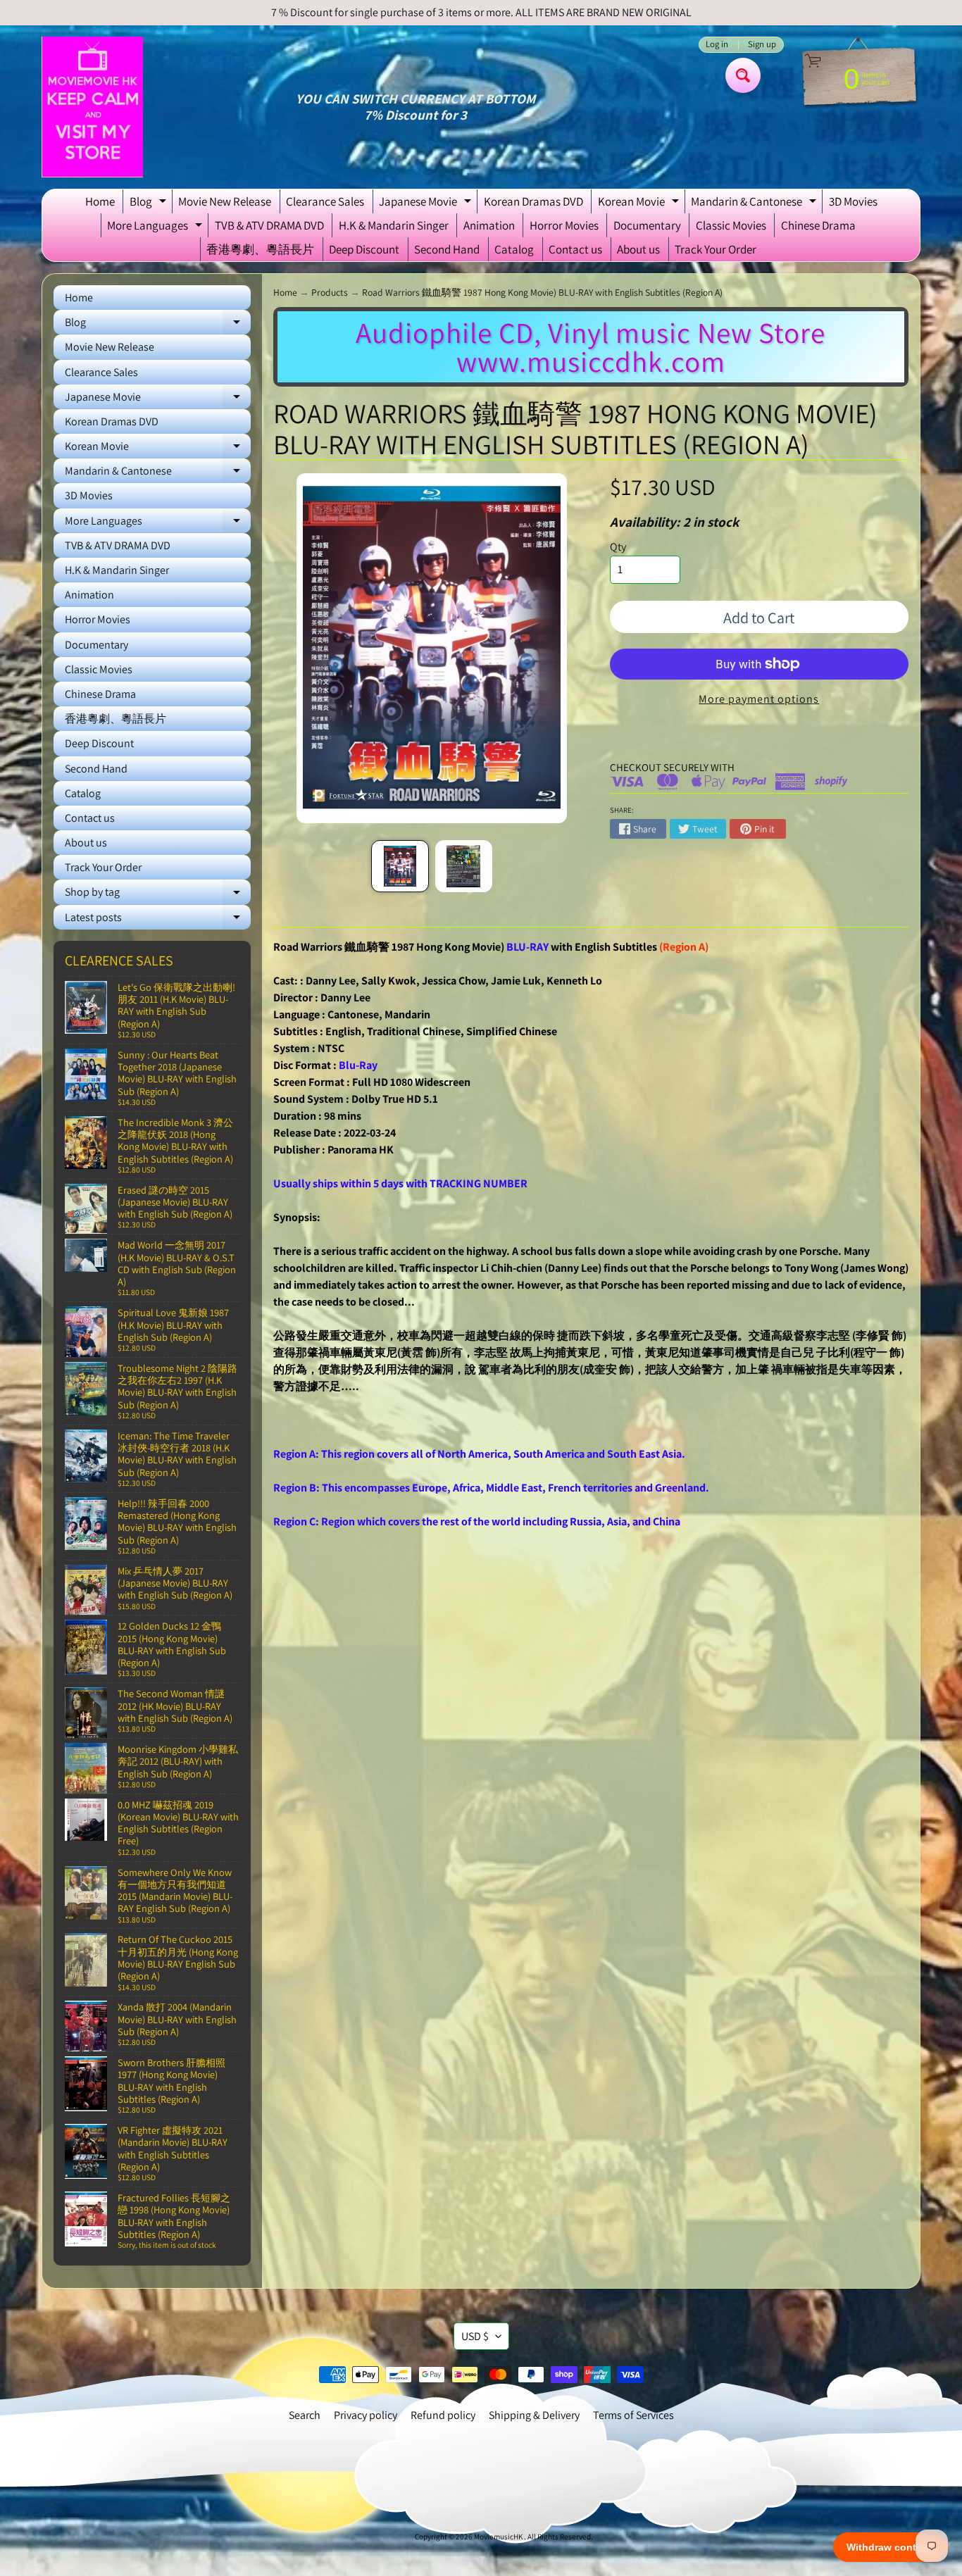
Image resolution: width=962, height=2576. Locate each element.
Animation (489, 225)
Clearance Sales (325, 201)
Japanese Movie (427, 204)
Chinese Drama (818, 225)
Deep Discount (364, 249)
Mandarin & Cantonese (755, 204)
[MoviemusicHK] (92, 107)
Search (305, 2415)
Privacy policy (366, 2415)
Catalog (514, 249)
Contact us (575, 249)
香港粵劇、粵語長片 (260, 249)
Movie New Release (225, 201)
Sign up (762, 45)
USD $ (475, 2336)
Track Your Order (716, 249)
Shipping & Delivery (534, 2415)
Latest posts (158, 920)
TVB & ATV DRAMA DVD (269, 225)
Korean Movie (640, 204)
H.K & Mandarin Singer (394, 225)
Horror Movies (564, 225)
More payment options (759, 699)
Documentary (647, 225)
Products (330, 292)
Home (100, 201)
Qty (618, 547)
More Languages (156, 227)
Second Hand (447, 249)
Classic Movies (731, 225)
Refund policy (443, 2415)
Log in (717, 45)
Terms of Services (633, 2415)
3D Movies (853, 201)
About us (638, 249)
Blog (150, 204)
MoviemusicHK (499, 2537)
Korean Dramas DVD (533, 201)
